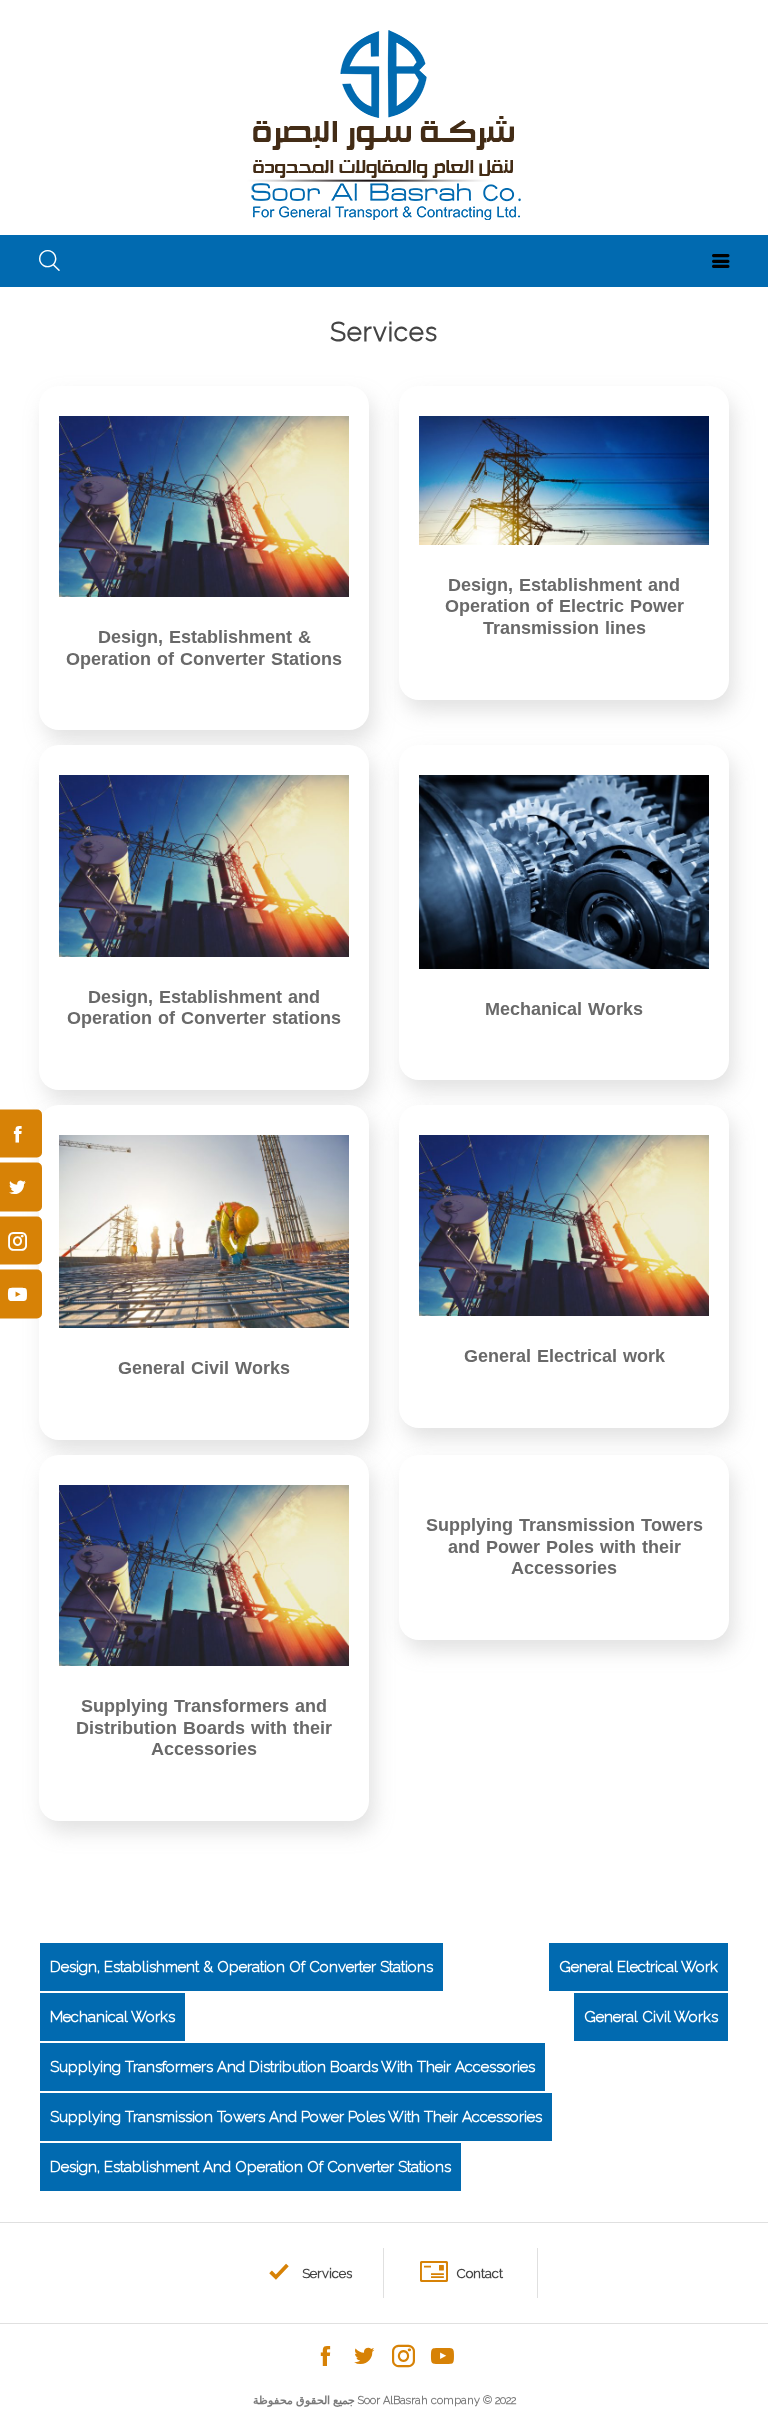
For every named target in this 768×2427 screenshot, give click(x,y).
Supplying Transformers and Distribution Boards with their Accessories (292, 2067)
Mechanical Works (112, 2017)
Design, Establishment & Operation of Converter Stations (241, 1967)
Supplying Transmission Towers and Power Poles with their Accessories (296, 2117)
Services (327, 2273)
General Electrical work (638, 1967)
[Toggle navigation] (721, 261)
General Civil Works (651, 2017)
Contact (480, 2273)
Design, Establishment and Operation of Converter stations (250, 2167)
